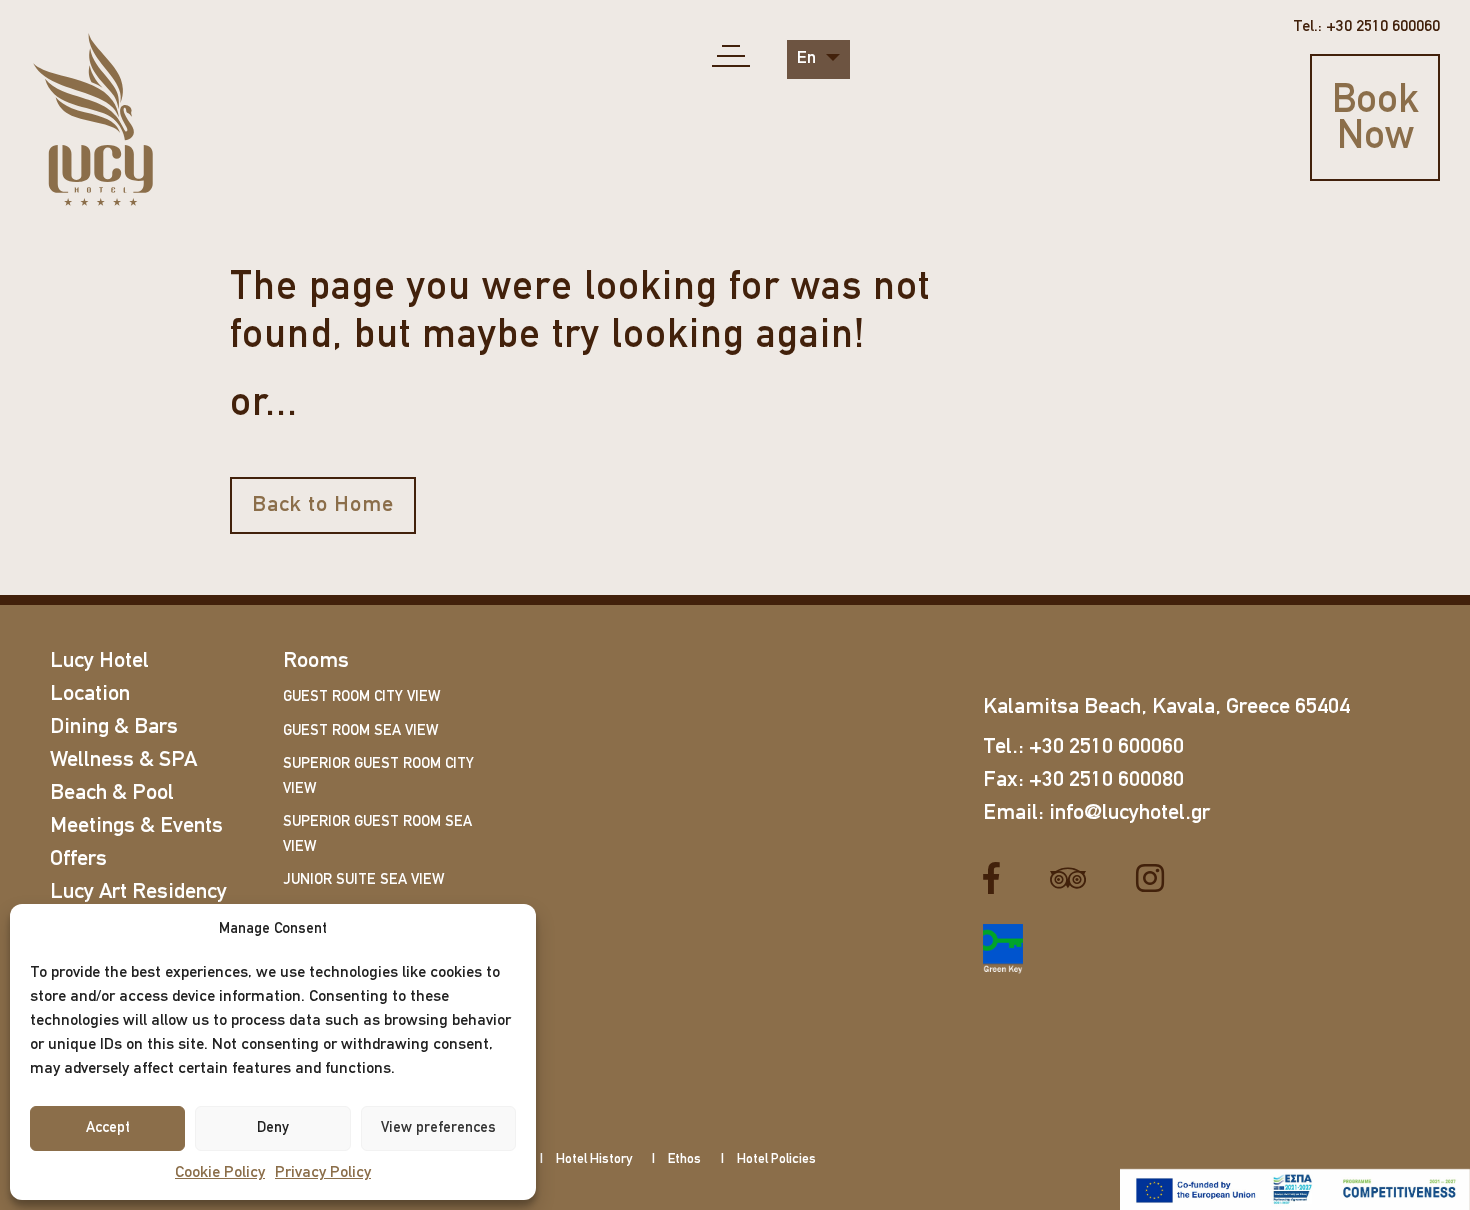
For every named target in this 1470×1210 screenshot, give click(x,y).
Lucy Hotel (99, 661)
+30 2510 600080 (1106, 780)
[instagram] (1157, 878)
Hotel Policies (776, 1159)
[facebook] (999, 878)
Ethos (684, 1159)
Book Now (1375, 120)
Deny (273, 1128)
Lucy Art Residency (138, 892)
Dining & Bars (114, 727)
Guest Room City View (361, 697)
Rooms (316, 661)
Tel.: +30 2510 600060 (1366, 27)
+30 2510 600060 (1106, 747)
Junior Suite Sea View (363, 880)
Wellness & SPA (123, 760)
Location (90, 694)
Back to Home (323, 505)
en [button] (808, 59)
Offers (78, 859)
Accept (108, 1128)
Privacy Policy (323, 1173)
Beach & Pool (112, 793)
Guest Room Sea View (360, 731)
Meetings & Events (136, 826)
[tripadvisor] (1075, 878)
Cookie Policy (220, 1173)
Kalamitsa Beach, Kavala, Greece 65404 (1166, 707)
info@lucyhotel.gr (1129, 813)
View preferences (438, 1128)
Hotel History (594, 1159)
